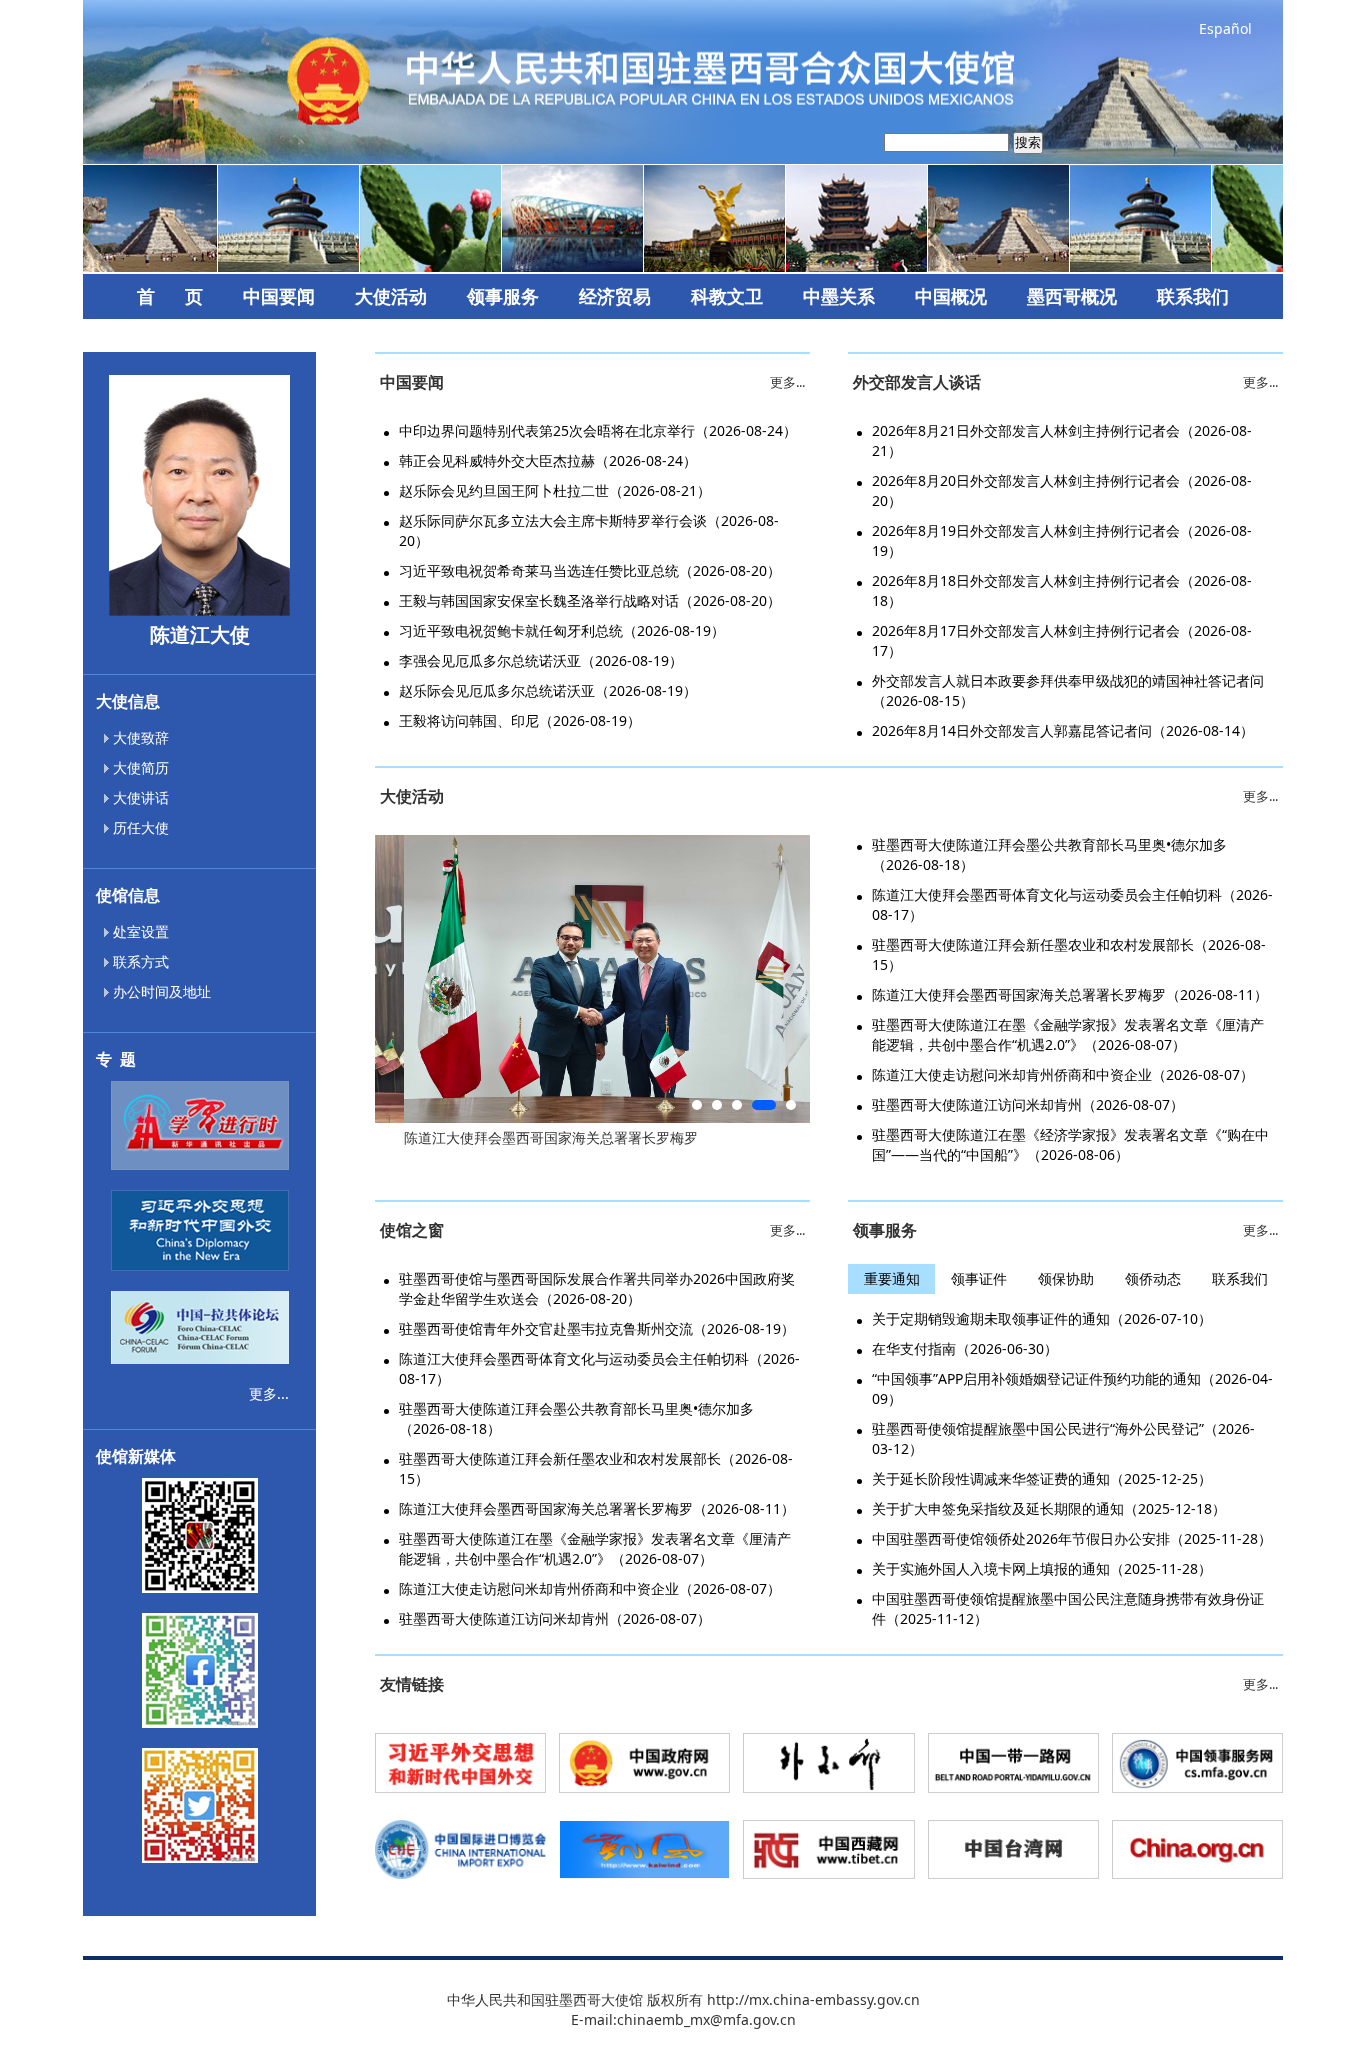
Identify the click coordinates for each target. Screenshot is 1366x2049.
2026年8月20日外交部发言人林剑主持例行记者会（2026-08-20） (1062, 490)
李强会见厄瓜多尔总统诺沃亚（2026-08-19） (541, 660)
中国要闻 (279, 296)
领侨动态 (1153, 1278)
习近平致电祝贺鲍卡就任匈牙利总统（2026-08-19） (562, 630)
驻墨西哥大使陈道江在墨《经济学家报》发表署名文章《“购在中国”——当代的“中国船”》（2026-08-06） (1070, 1144)
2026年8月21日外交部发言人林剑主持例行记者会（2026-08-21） (1062, 440)
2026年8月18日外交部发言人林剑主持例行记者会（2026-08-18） (1062, 590)
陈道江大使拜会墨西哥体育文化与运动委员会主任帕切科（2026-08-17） (1072, 904)
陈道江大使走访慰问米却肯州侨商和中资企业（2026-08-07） (1063, 1074)
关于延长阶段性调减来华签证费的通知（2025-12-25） (1042, 1478)
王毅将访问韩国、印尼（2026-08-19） (520, 720)
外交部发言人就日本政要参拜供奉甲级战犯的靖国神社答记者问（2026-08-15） (1068, 690)
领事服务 (503, 296)
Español (1225, 28)
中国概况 (951, 296)
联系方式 (139, 961)
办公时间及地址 (160, 991)
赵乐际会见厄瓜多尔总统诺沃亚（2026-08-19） (548, 690)
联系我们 (1193, 296)
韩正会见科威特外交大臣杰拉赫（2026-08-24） (548, 460)
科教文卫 (727, 296)
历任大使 (139, 827)
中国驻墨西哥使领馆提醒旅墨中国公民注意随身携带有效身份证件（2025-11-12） (1068, 1608)
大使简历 (139, 767)
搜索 (1028, 142)
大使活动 (391, 296)
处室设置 (139, 931)
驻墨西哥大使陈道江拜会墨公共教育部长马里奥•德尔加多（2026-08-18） (1049, 854)
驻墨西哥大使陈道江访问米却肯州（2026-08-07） (1028, 1104)
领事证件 (979, 1278)
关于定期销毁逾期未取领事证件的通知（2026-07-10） (1042, 1318)
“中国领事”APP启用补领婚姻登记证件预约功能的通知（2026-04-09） (1072, 1388)
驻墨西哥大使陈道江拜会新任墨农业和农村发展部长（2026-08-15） (1069, 954)
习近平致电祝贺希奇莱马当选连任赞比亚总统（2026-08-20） (590, 570)
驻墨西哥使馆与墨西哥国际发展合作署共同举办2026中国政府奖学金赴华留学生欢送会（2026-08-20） (597, 1288)
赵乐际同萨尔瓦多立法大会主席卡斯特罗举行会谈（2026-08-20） (589, 530)
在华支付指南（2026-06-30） (965, 1348)
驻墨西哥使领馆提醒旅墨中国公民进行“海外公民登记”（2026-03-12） (1063, 1438)
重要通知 (892, 1278)
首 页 (170, 296)
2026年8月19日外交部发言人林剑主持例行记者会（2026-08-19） (1062, 540)
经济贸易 (615, 296)
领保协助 (1066, 1278)
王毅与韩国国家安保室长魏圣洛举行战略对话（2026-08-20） (590, 600)
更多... (269, 1393)
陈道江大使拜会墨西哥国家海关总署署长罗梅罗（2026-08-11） (1070, 994)
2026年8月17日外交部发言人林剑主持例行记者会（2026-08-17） (1062, 640)
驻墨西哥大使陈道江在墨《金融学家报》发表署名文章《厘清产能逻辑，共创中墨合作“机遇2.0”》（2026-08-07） (1068, 1034)
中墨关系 (839, 296)
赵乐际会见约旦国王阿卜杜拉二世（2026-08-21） (555, 490)
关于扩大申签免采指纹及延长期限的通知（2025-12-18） (1049, 1508)
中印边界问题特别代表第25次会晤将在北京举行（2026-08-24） (598, 430)
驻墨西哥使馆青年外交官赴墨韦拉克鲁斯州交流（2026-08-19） (597, 1328)
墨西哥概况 (1072, 296)
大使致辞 (139, 737)
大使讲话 (139, 797)
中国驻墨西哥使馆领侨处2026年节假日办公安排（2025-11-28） (1072, 1538)
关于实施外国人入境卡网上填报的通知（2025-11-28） (1042, 1568)
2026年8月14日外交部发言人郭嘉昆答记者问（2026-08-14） (1063, 730)
